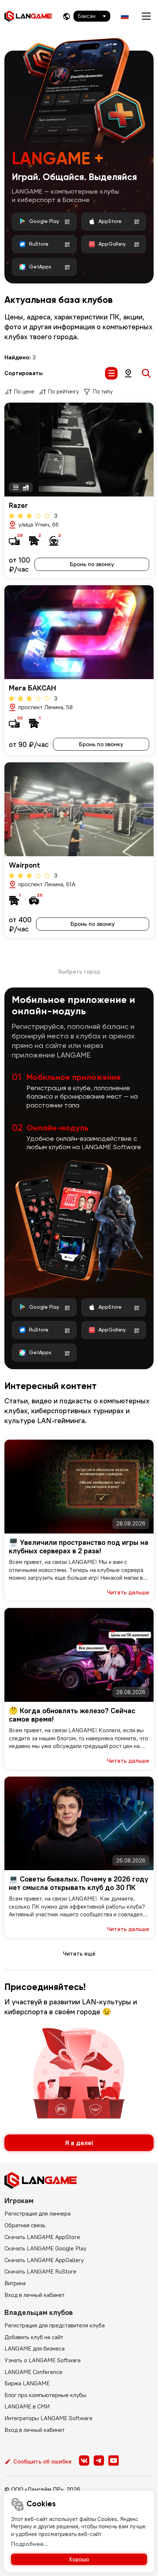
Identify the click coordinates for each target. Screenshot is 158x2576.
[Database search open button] (146, 373)
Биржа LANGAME (27, 2383)
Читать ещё (79, 1953)
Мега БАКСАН (33, 688)
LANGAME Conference (33, 2372)
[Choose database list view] (111, 373)
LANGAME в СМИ (27, 2406)
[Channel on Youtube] (114, 2460)
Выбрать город (79, 971)
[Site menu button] (146, 16)
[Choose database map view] (128, 373)
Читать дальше (128, 1592)
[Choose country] (67, 16)
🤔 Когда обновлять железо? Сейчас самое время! (72, 1715)
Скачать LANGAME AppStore (42, 2237)
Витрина (15, 2283)
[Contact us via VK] (84, 2460)
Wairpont (24, 865)
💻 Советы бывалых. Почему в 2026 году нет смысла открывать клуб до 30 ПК (78, 1883)
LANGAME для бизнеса (35, 2348)
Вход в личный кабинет (35, 2295)
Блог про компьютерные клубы (45, 2395)
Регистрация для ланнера (37, 2213)
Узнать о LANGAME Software (43, 2360)
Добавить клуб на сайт (34, 2337)
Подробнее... (30, 2544)
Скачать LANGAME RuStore (40, 2271)
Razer (18, 505)
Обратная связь (25, 2225)
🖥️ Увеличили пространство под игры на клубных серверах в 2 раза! (79, 1546)
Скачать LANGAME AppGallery (44, 2260)
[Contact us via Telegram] (99, 2460)
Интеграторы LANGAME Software (49, 2418)
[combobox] (92, 16)
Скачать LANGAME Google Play (45, 2248)
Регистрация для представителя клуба (55, 2325)
